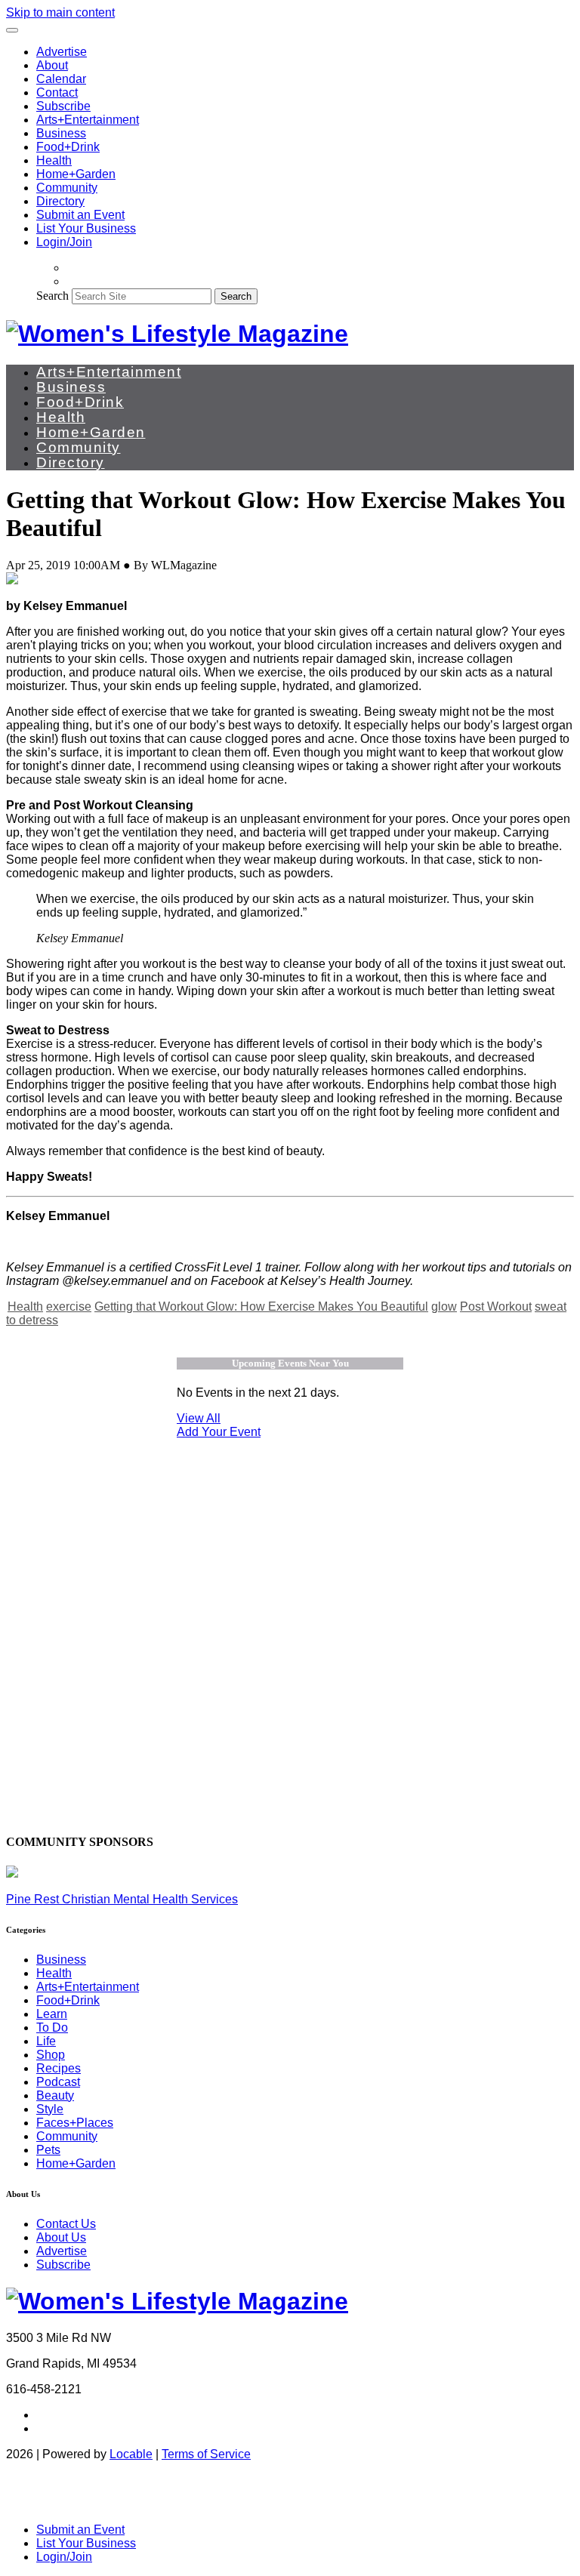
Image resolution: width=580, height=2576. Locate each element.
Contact (57, 92)
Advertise (62, 52)
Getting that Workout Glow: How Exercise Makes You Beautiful (261, 1306)
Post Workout (496, 1306)
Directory (60, 201)
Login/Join (64, 242)
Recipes (59, 2068)
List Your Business (86, 228)
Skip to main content (60, 12)
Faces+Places (75, 2123)
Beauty (55, 2095)
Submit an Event (80, 215)
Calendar (61, 79)
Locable (131, 2454)
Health (54, 160)
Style (50, 2109)
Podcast (58, 2082)
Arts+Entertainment (88, 120)
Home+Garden (76, 174)
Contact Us (66, 2224)
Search (52, 296)
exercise (69, 1306)
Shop (51, 2055)
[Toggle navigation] (12, 30)
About (52, 65)
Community (67, 188)
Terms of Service (206, 2454)
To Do (52, 2028)
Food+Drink (68, 147)
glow (444, 1306)
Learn (52, 2014)
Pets (48, 2150)
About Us (61, 2237)
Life (46, 2041)
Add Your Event (219, 1432)
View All (199, 1418)
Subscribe (63, 106)
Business (61, 133)
